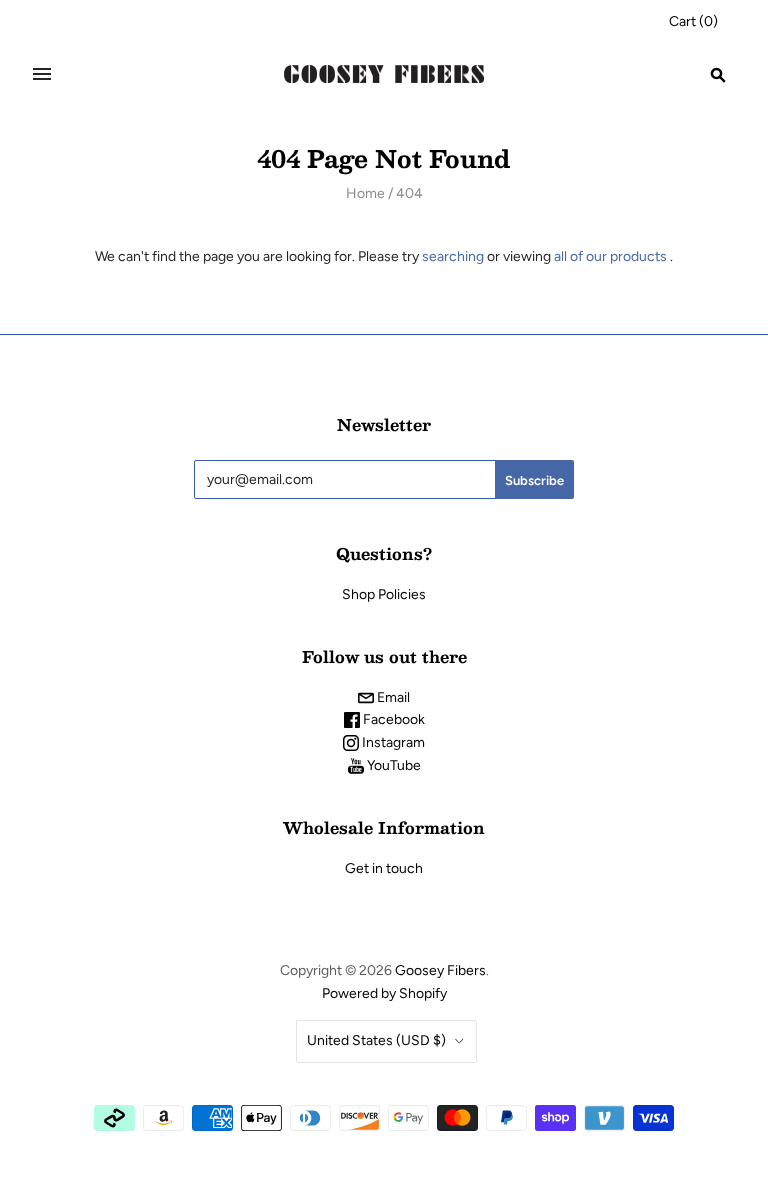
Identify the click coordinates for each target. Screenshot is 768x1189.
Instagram (392, 742)
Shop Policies (384, 594)
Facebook (392, 719)
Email (392, 697)
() (693, 21)
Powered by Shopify (384, 993)
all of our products (610, 256)
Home (365, 193)
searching (453, 256)
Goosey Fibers (440, 970)
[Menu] (42, 74)
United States (376, 1040)
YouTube (392, 765)
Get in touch (384, 868)
